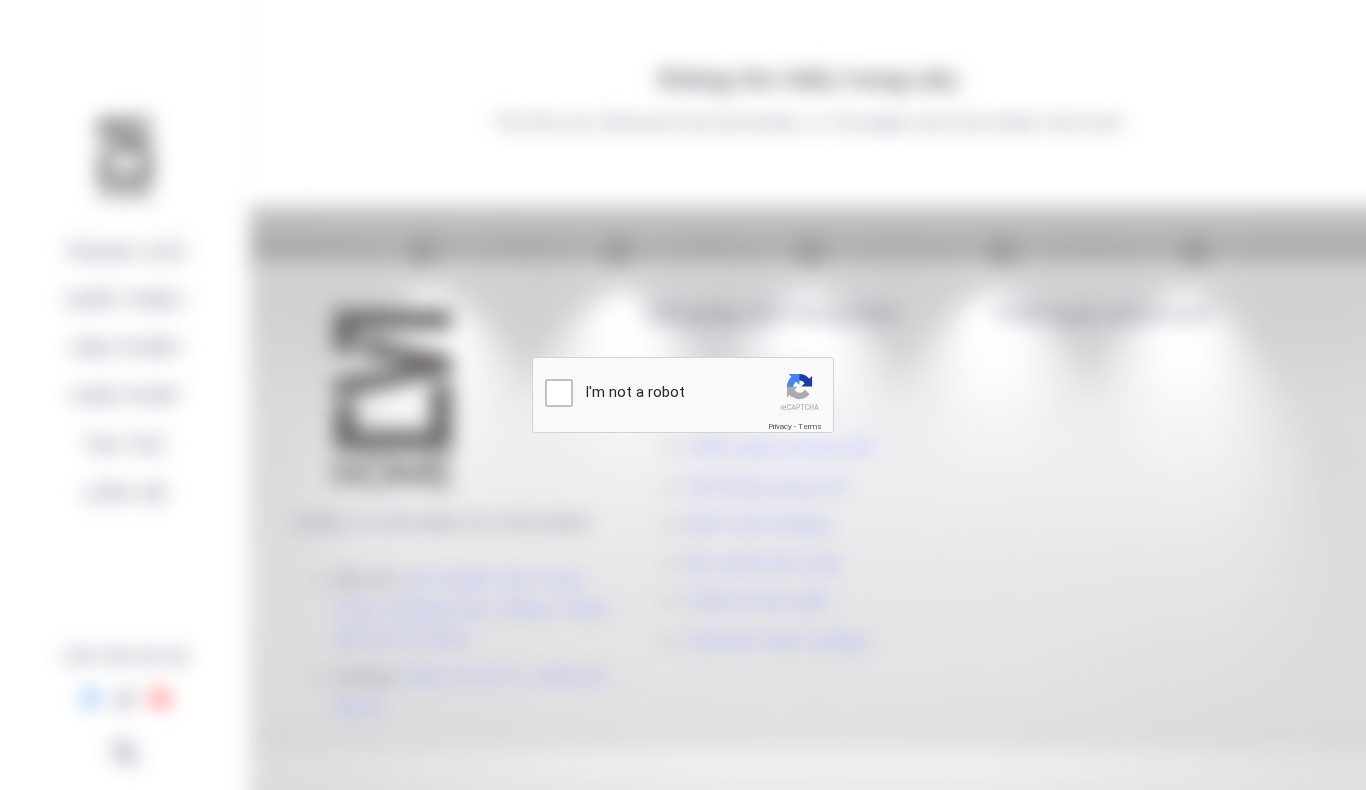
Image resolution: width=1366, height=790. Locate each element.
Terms (810, 426)
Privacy (780, 426)
